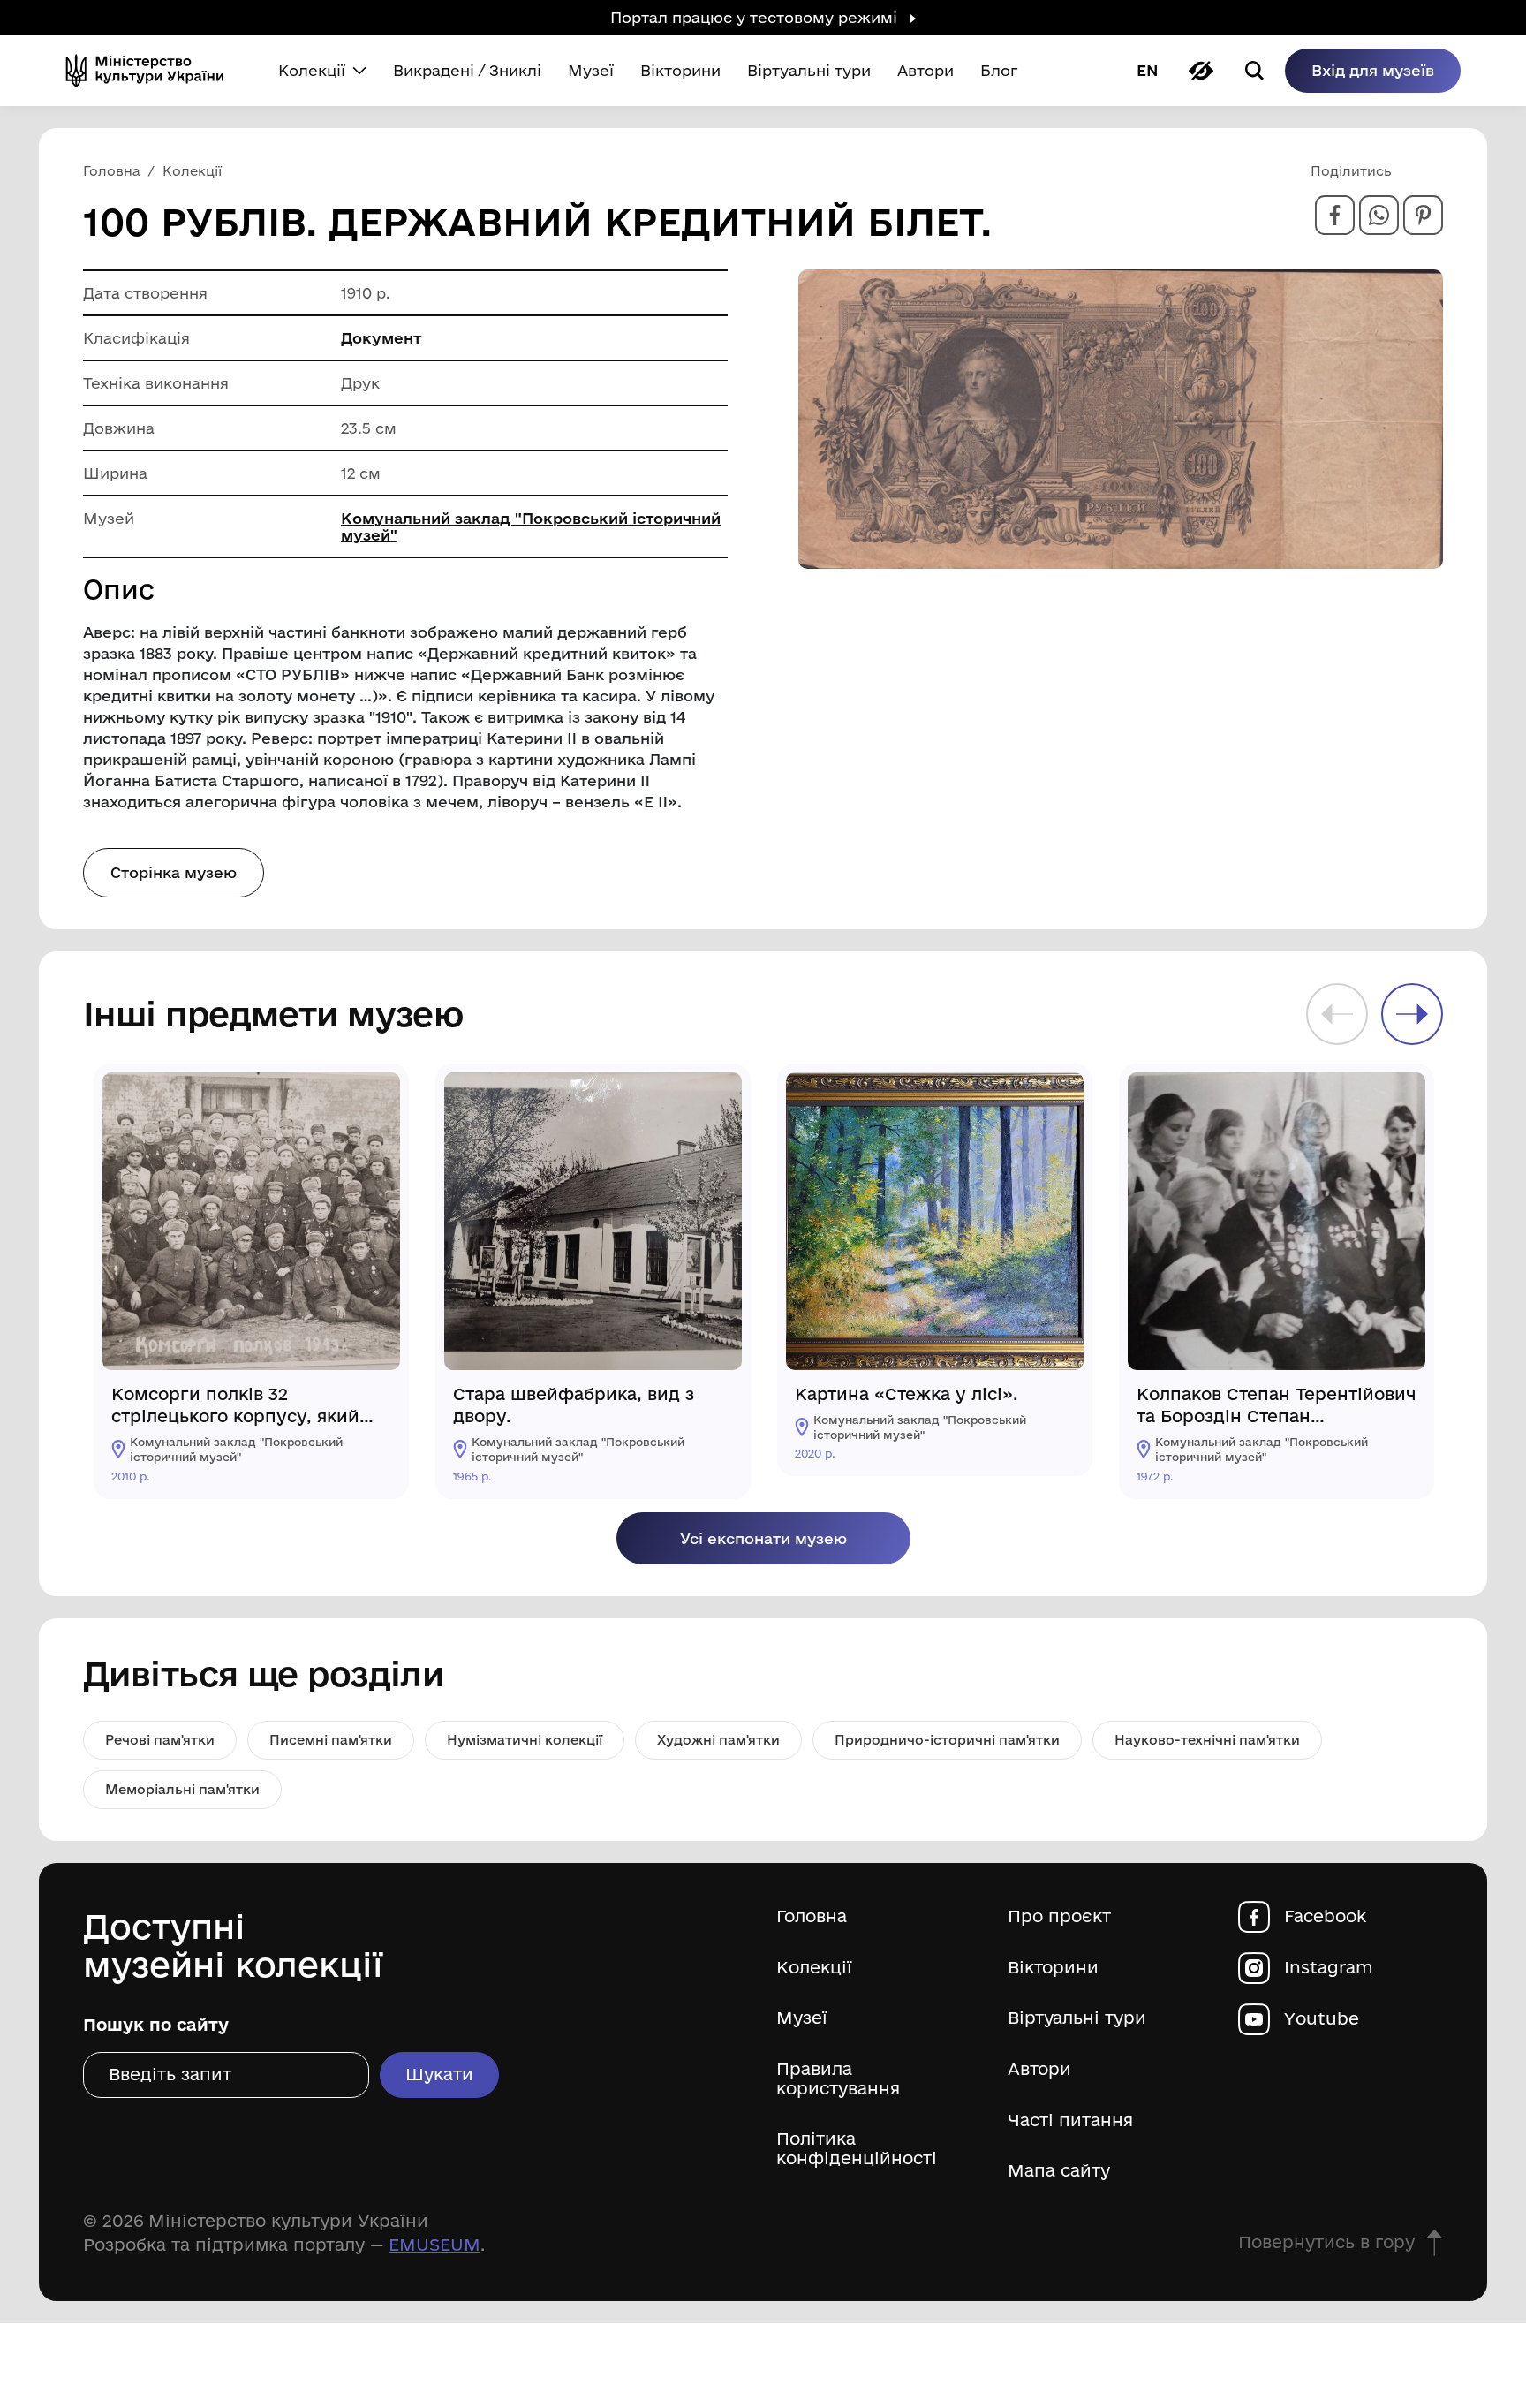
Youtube (1322, 2019)
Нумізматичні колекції (525, 1740)
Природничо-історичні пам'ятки (947, 1740)
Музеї (802, 2018)
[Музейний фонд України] (152, 71)
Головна (812, 1916)
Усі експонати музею (763, 1538)
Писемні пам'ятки (331, 1740)
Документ (381, 338)
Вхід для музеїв (1373, 70)
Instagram (1329, 1968)
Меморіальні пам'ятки (182, 1789)
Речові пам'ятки (160, 1740)
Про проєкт (1059, 1916)
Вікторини (1053, 1968)
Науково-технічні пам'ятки (1207, 1740)
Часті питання (1070, 2120)
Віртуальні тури (1077, 2018)
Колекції (814, 1968)
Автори (1039, 2069)
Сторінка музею (174, 872)
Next (1412, 1014)
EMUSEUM (434, 2245)
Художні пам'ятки (718, 1740)
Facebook (1325, 1916)
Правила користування (838, 2079)
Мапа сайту (1059, 2171)
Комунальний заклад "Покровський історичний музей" (531, 526)
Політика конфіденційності (857, 2149)
